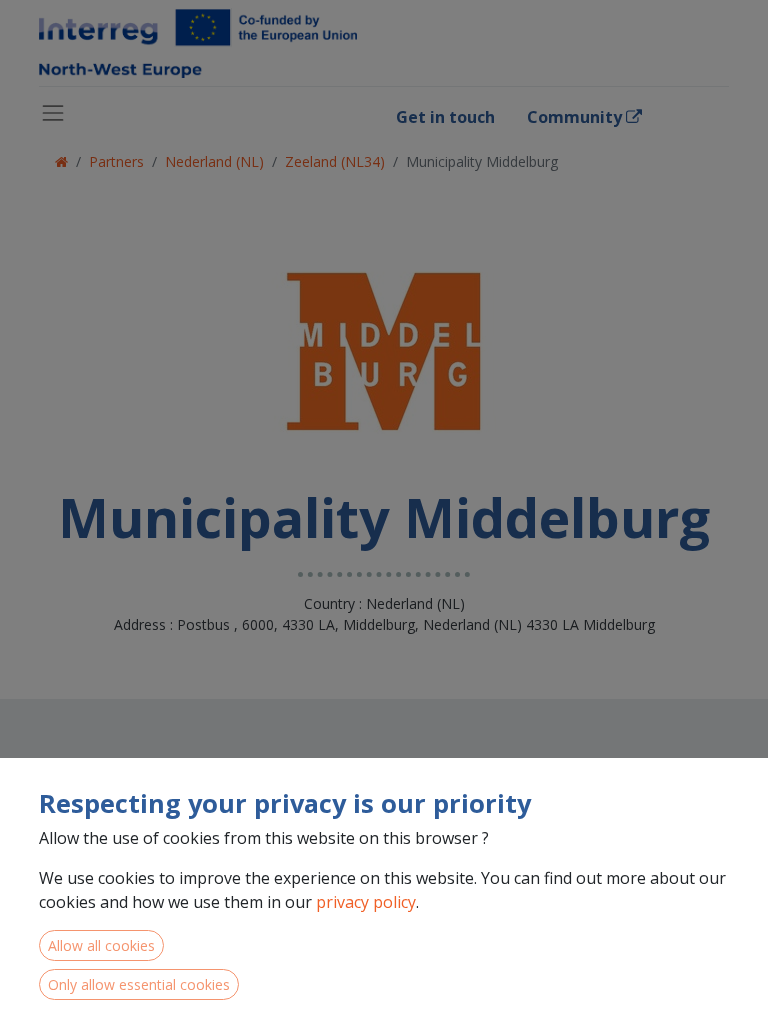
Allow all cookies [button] (101, 945)
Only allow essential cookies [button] (139, 984)
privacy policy (366, 902)
